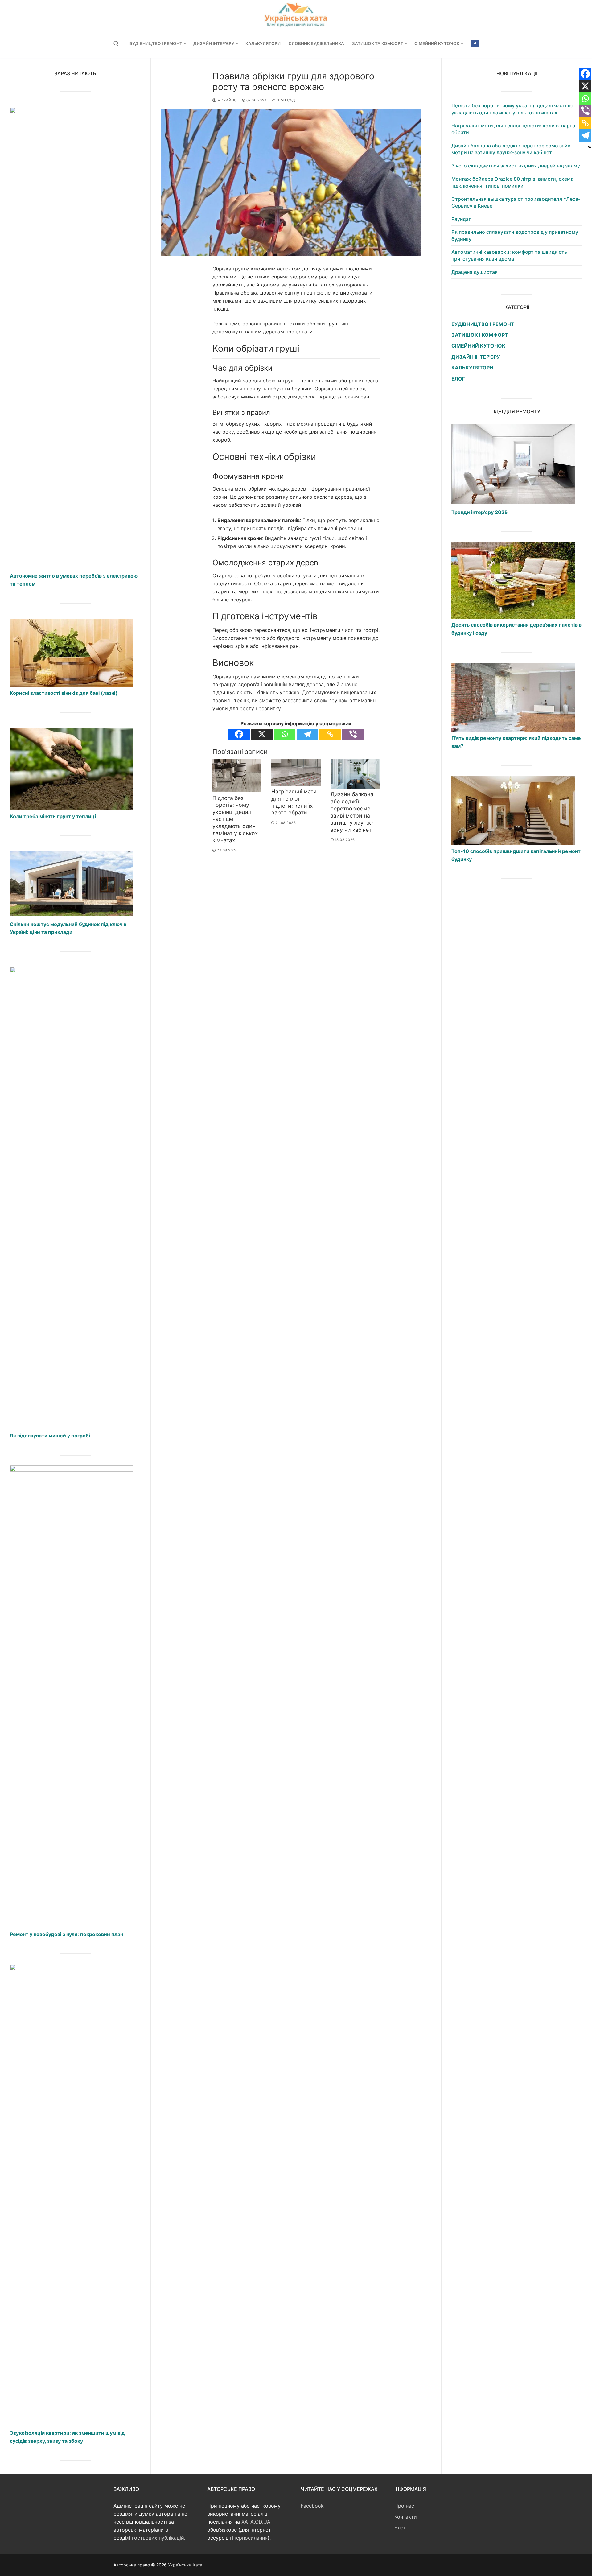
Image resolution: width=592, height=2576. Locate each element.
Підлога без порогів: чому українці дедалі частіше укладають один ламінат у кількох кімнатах (512, 109)
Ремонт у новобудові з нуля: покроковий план (66, 1934)
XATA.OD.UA (256, 2522)
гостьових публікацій (158, 2538)
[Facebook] (475, 44)
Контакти (406, 2517)
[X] (262, 734)
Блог (400, 2528)
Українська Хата (185, 2565)
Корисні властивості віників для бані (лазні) (64, 693)
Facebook (312, 2506)
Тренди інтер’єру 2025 (479, 512)
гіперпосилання (249, 2538)
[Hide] (590, 147)
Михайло (227, 100)
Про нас (404, 2506)
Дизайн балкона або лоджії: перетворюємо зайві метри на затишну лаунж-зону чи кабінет (352, 812)
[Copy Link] (330, 734)
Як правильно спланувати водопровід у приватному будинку (515, 235)
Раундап (461, 219)
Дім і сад (285, 100)
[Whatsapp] (285, 734)
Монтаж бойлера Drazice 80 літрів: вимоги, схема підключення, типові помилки (512, 182)
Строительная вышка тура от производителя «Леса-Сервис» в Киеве (516, 202)
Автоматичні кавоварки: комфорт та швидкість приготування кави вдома (509, 255)
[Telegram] (307, 734)
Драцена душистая (475, 272)
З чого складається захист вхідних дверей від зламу (516, 166)
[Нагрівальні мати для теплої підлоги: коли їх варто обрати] (296, 772)
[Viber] (353, 734)
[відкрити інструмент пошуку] (116, 44)
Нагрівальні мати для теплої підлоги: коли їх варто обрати (294, 802)
